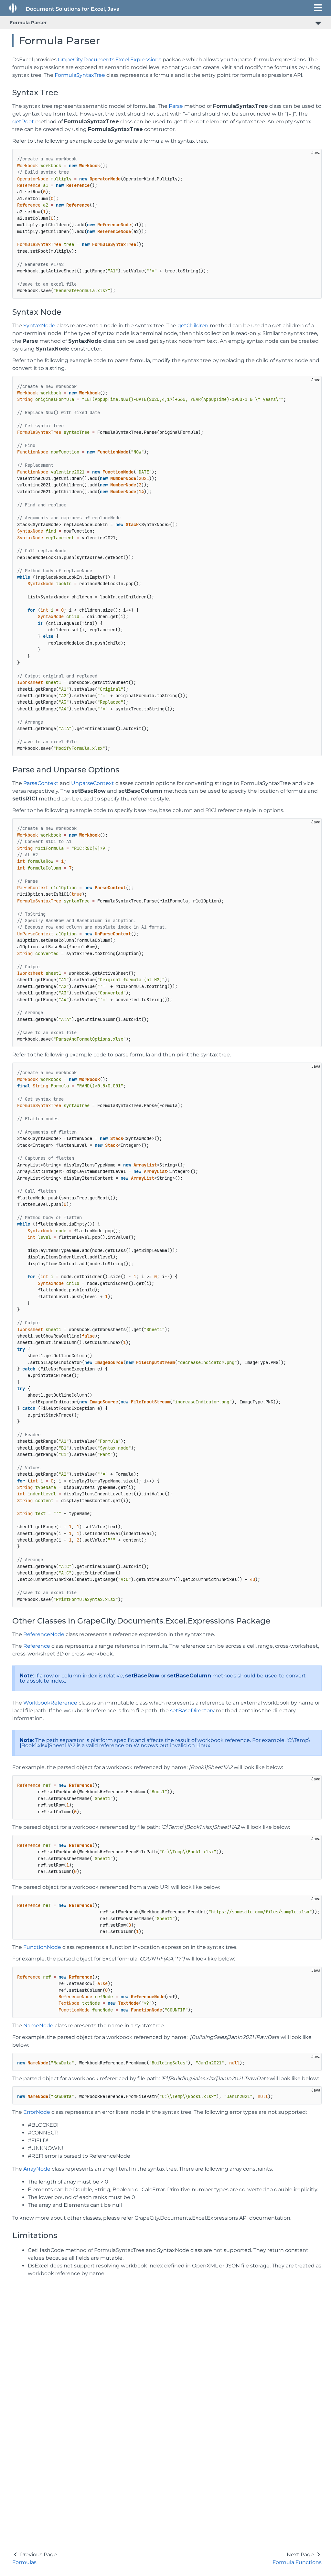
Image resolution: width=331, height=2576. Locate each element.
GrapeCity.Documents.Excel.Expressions (110, 60)
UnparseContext (93, 783)
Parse (176, 106)
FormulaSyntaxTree (80, 75)
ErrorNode (37, 2112)
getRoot (23, 122)
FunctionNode (42, 1947)
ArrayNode (37, 2169)
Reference (37, 1646)
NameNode (38, 2026)
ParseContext (41, 783)
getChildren (193, 326)
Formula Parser (28, 23)
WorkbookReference (50, 1703)
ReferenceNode (44, 1634)
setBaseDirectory (192, 1711)
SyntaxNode (39, 326)
